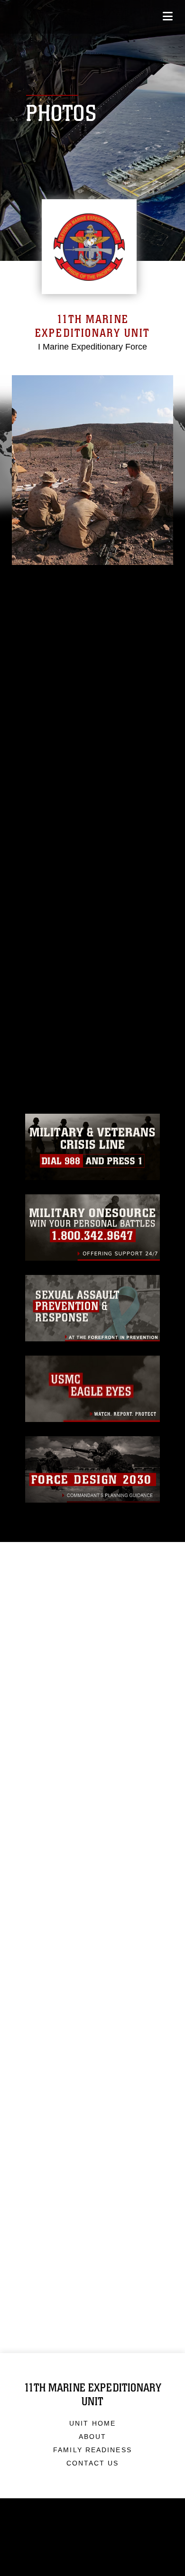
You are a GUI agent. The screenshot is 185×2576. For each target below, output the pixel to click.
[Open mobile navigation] (168, 16)
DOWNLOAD (72, 936)
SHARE (60, 951)
